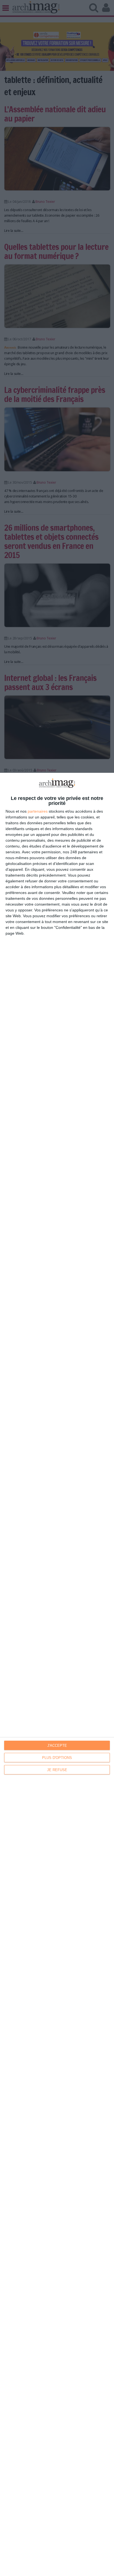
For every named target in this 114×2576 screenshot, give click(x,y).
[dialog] (57, 1674)
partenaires (38, 811)
